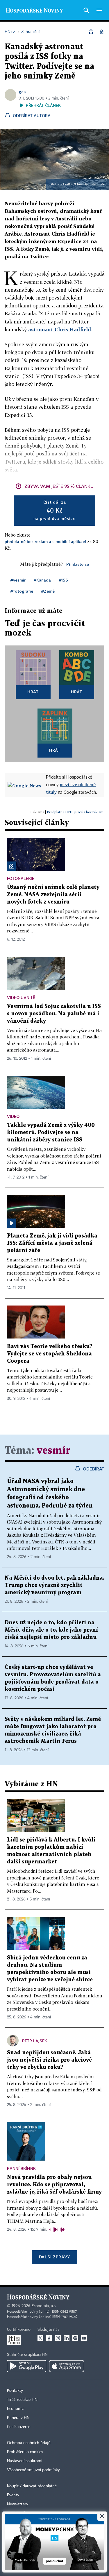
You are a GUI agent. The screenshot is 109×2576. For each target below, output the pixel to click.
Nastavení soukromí (25, 2461)
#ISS (64, 580)
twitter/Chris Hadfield (80, 185)
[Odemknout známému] (101, 32)
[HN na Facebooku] (49, 2338)
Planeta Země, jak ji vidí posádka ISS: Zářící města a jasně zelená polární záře (52, 1243)
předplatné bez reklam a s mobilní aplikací (45, 541)
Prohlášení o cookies (25, 2452)
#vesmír (18, 580)
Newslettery (18, 2504)
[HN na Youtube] (84, 2338)
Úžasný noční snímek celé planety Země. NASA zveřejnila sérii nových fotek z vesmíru (53, 895)
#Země (48, 591)
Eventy (13, 2495)
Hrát (33, 692)
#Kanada (42, 580)
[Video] (12, 1223)
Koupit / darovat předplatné (32, 2486)
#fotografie (22, 591)
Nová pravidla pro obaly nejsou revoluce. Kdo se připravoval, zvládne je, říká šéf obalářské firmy (54, 2185)
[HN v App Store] (67, 2366)
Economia (16, 2409)
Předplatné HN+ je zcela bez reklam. (76, 812)
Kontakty (15, 2391)
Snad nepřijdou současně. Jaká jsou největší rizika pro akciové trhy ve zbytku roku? (49, 2060)
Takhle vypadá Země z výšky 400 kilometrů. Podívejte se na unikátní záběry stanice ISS (51, 1133)
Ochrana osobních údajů (29, 2443)
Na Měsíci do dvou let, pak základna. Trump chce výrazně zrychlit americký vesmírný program (54, 1585)
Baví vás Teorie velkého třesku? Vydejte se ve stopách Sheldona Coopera (50, 1354)
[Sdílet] (91, 32)
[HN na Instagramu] (58, 2338)
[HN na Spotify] (75, 2338)
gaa (22, 92)
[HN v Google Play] (27, 2366)
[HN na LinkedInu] (67, 2338)
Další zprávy (54, 2257)
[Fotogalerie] (12, 866)
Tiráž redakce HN (22, 2400)
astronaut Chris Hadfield (60, 329)
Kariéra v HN (18, 2418)
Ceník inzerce (19, 2427)
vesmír (53, 1451)
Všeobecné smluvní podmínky (33, 2470)
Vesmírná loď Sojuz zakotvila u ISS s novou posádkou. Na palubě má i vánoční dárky (54, 1014)
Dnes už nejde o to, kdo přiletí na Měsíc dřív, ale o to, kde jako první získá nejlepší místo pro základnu (51, 1630)
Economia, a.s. (44, 2306)
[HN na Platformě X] (40, 2338)
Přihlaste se (78, 564)
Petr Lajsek (35, 2041)
